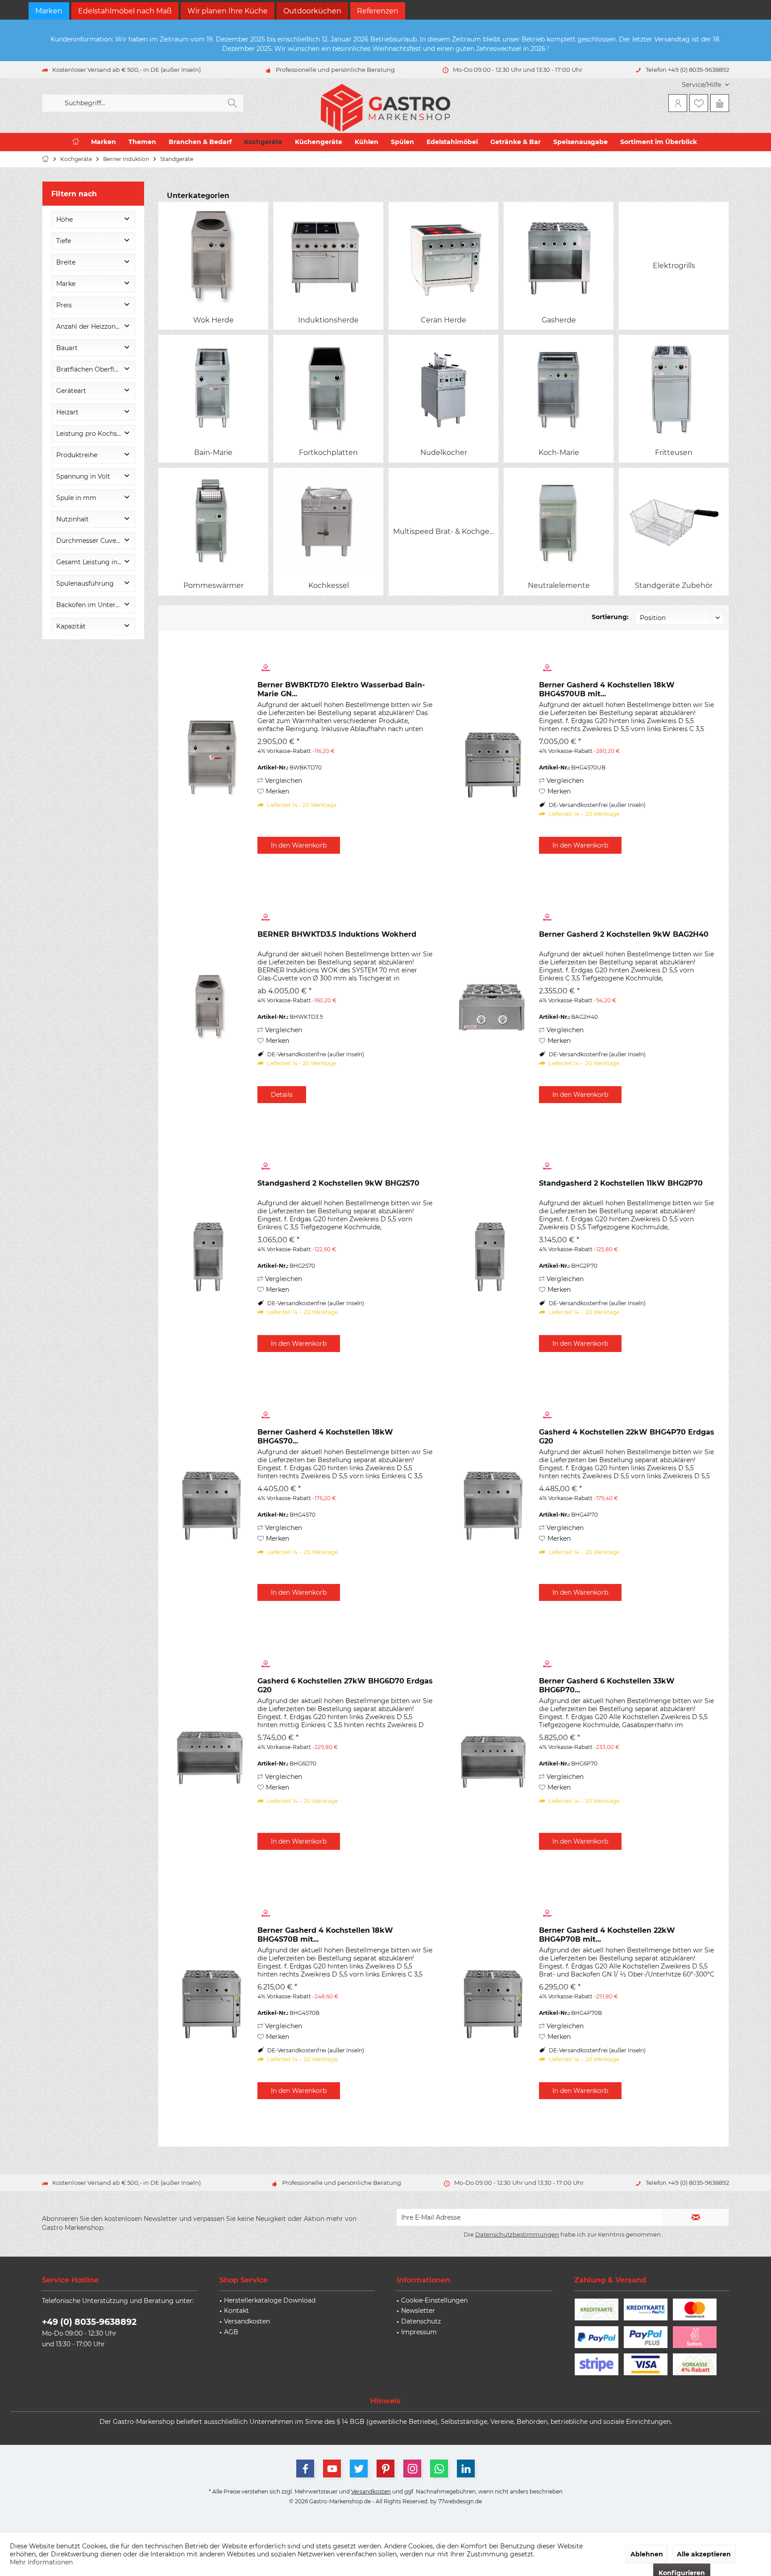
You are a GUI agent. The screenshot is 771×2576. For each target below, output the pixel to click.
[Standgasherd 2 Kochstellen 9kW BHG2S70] (211, 1256)
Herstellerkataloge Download (270, 2300)
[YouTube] (332, 2468)
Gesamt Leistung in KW (93, 562)
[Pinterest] (385, 2468)
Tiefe (64, 241)
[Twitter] (359, 2468)
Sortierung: (610, 617)
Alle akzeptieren (704, 2554)
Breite (66, 262)
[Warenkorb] (720, 103)
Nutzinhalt (73, 519)
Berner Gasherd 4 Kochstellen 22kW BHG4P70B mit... (607, 1935)
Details (282, 1095)
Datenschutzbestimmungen (517, 2234)
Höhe (64, 219)
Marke (66, 284)
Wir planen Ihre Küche (228, 11)
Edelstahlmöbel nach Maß (125, 11)
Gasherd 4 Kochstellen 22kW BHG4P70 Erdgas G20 (627, 1437)
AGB (231, 2332)
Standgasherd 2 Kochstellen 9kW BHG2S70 (338, 1183)
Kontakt (236, 2311)
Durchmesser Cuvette (91, 541)
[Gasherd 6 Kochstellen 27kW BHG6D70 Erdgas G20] (211, 1754)
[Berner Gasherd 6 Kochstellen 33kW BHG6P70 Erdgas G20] (492, 1754)
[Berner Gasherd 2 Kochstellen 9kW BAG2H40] (492, 1007)
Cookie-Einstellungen (434, 2300)
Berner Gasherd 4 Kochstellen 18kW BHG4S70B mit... (325, 1935)
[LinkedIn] (466, 2468)
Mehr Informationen (41, 2562)
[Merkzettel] (699, 103)
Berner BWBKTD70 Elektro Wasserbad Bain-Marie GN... (341, 689)
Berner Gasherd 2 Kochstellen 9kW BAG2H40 (624, 934)
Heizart (67, 412)
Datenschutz (421, 2321)
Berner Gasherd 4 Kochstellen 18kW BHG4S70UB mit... (607, 689)
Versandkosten (247, 2321)
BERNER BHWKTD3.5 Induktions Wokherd (337, 934)
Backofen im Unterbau (92, 605)
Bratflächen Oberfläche (93, 369)
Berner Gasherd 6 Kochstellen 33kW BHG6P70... (607, 1685)
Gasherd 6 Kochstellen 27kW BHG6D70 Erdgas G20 (345, 1685)
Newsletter (418, 2311)
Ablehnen (647, 2554)
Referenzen (378, 11)
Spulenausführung (85, 583)
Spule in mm (76, 498)
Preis (64, 305)
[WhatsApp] (439, 2468)
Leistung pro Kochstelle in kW (95, 434)
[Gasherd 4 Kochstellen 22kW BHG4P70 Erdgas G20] (492, 1505)
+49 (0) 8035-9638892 (89, 2322)
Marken (49, 11)
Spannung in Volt (83, 476)
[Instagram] (412, 2468)
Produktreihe (77, 455)
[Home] (76, 142)
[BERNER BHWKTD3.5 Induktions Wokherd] (211, 1007)
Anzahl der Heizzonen (90, 327)
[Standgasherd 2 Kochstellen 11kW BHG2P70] (492, 1256)
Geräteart (71, 391)
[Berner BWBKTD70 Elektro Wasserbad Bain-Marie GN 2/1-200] (211, 758)
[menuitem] (702, 85)
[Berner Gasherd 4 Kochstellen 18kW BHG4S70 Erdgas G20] (211, 1505)
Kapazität (71, 626)
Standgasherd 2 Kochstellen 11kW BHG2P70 (621, 1183)
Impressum (419, 2332)
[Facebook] (305, 2468)
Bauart (67, 348)
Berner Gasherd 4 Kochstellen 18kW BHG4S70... (325, 1437)
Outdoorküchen (312, 11)
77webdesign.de (460, 2501)
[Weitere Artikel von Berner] (345, 668)
